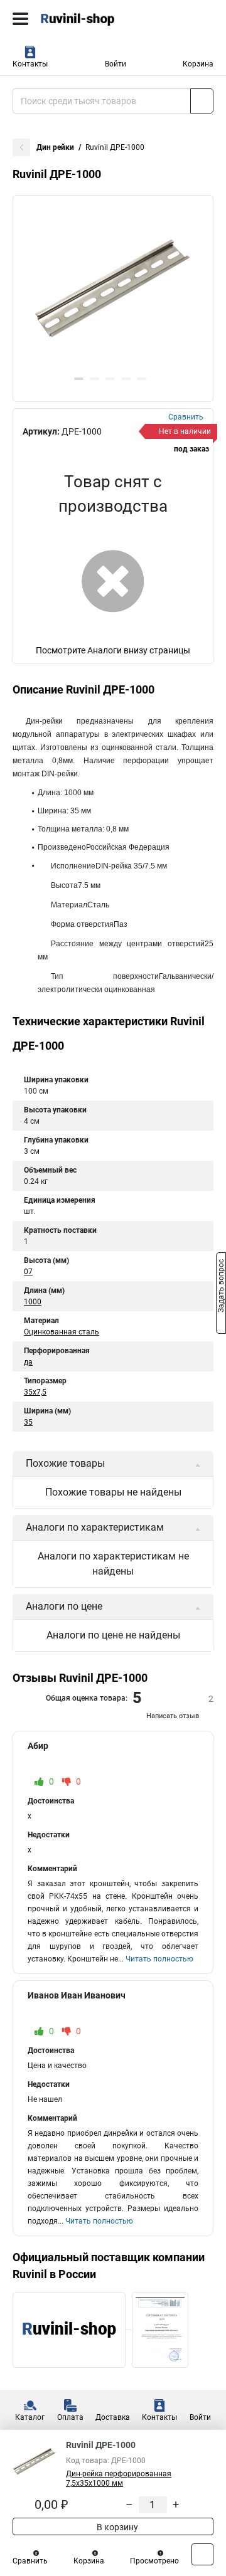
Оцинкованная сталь (62, 1332)
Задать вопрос (221, 1287)
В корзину (116, 2527)
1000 (33, 1302)
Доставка (113, 2417)
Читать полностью (159, 1959)
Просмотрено (154, 2561)
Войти (116, 64)
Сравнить (30, 2561)
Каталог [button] (30, 2417)
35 (28, 1422)
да (28, 1362)
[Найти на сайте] (202, 101)
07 (28, 1272)
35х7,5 (35, 1392)
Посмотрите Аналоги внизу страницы (113, 650)
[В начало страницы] (202, 2554)
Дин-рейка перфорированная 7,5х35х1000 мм (119, 2478)
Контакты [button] (30, 64)
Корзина (198, 64)
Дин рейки (55, 147)
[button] (79, 379)
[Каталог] (20, 19)
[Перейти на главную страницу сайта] (94, 19)
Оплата (70, 2417)
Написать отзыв (173, 1716)
